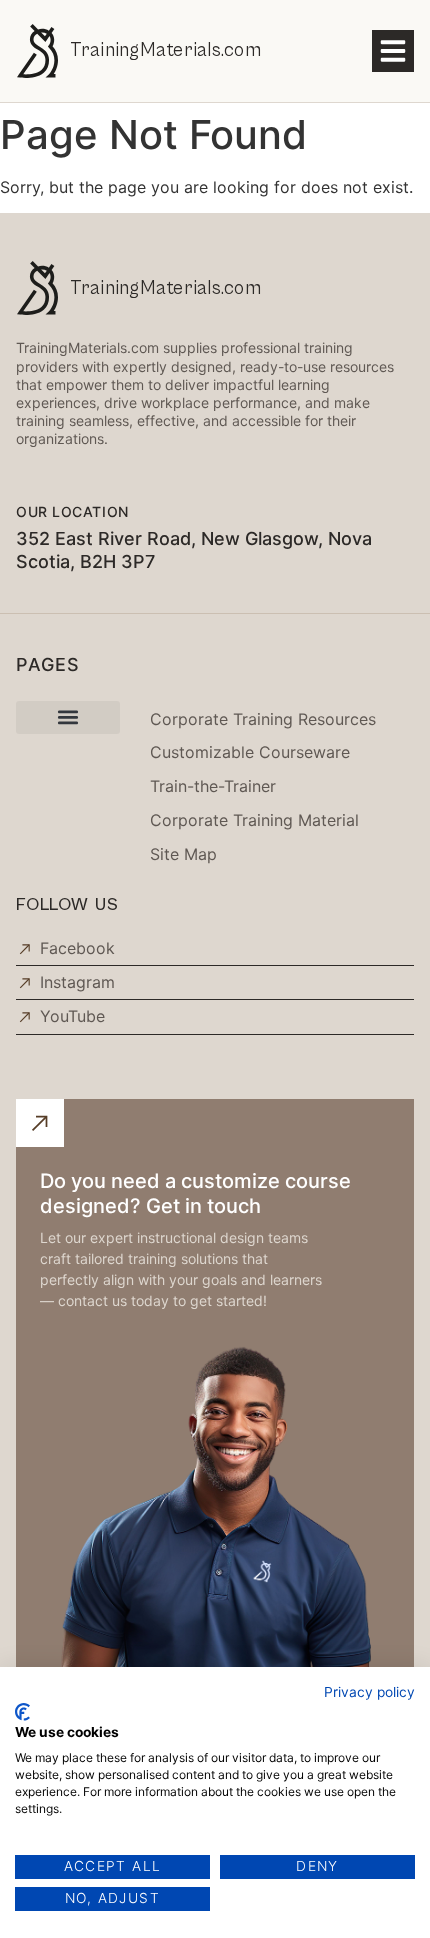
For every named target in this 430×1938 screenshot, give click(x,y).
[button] (393, 51)
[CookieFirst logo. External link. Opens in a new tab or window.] (22, 1712)
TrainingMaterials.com (165, 50)
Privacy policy (369, 1692)
